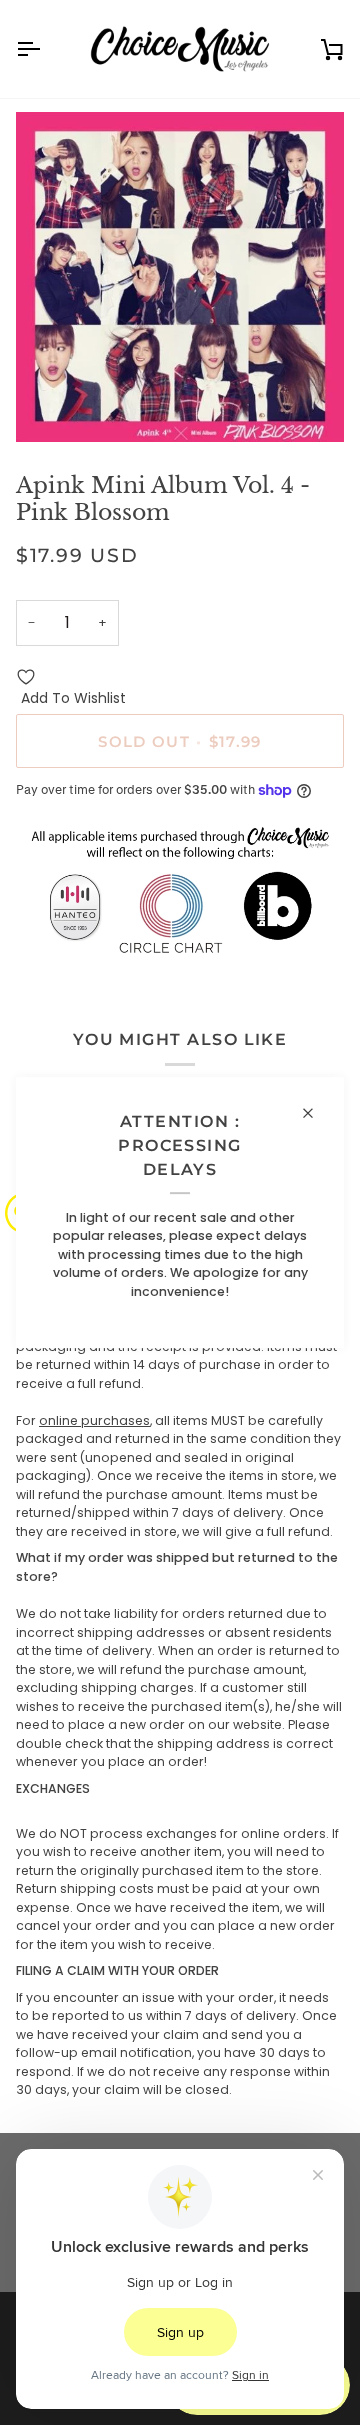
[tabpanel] (180, 1687)
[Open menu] (46, 49)
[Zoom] (53, 404)
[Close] (316, 1113)
